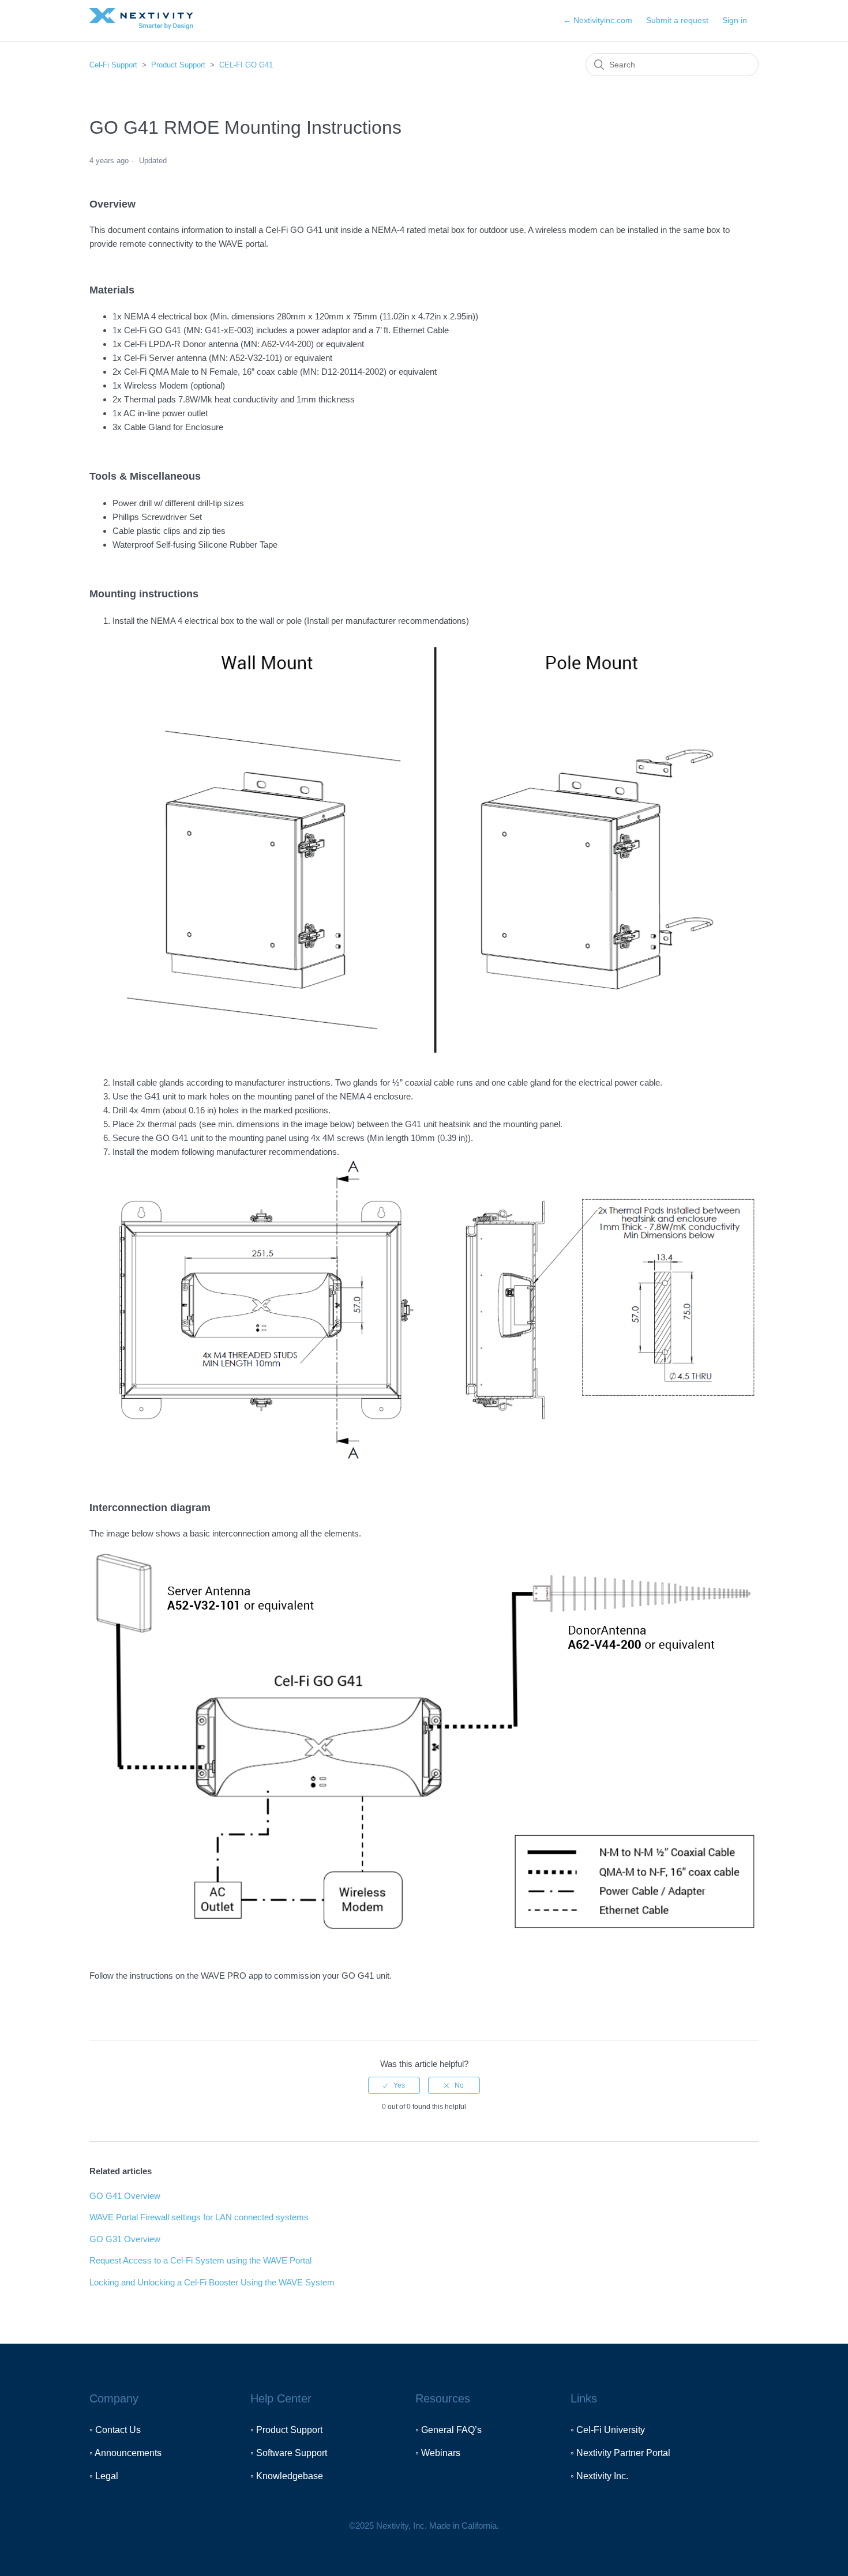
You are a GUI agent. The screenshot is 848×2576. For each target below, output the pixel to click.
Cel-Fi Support (115, 65)
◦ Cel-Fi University (608, 2430)
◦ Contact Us (115, 2430)
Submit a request (677, 20)
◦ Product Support (286, 2430)
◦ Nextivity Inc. (599, 2476)
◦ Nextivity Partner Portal (620, 2453)
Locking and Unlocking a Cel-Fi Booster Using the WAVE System (212, 2282)
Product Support (178, 65)
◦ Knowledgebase (287, 2476)
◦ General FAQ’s (449, 2430)
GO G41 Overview (125, 2196)
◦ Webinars (438, 2453)
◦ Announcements (125, 2453)
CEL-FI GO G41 (246, 65)
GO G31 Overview (125, 2239)
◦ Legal (104, 2476)
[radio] (394, 2085)
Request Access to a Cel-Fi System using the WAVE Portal (200, 2260)
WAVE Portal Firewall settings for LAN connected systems (199, 2217)
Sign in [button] (735, 20)
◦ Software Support (289, 2453)
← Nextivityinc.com (598, 20)
